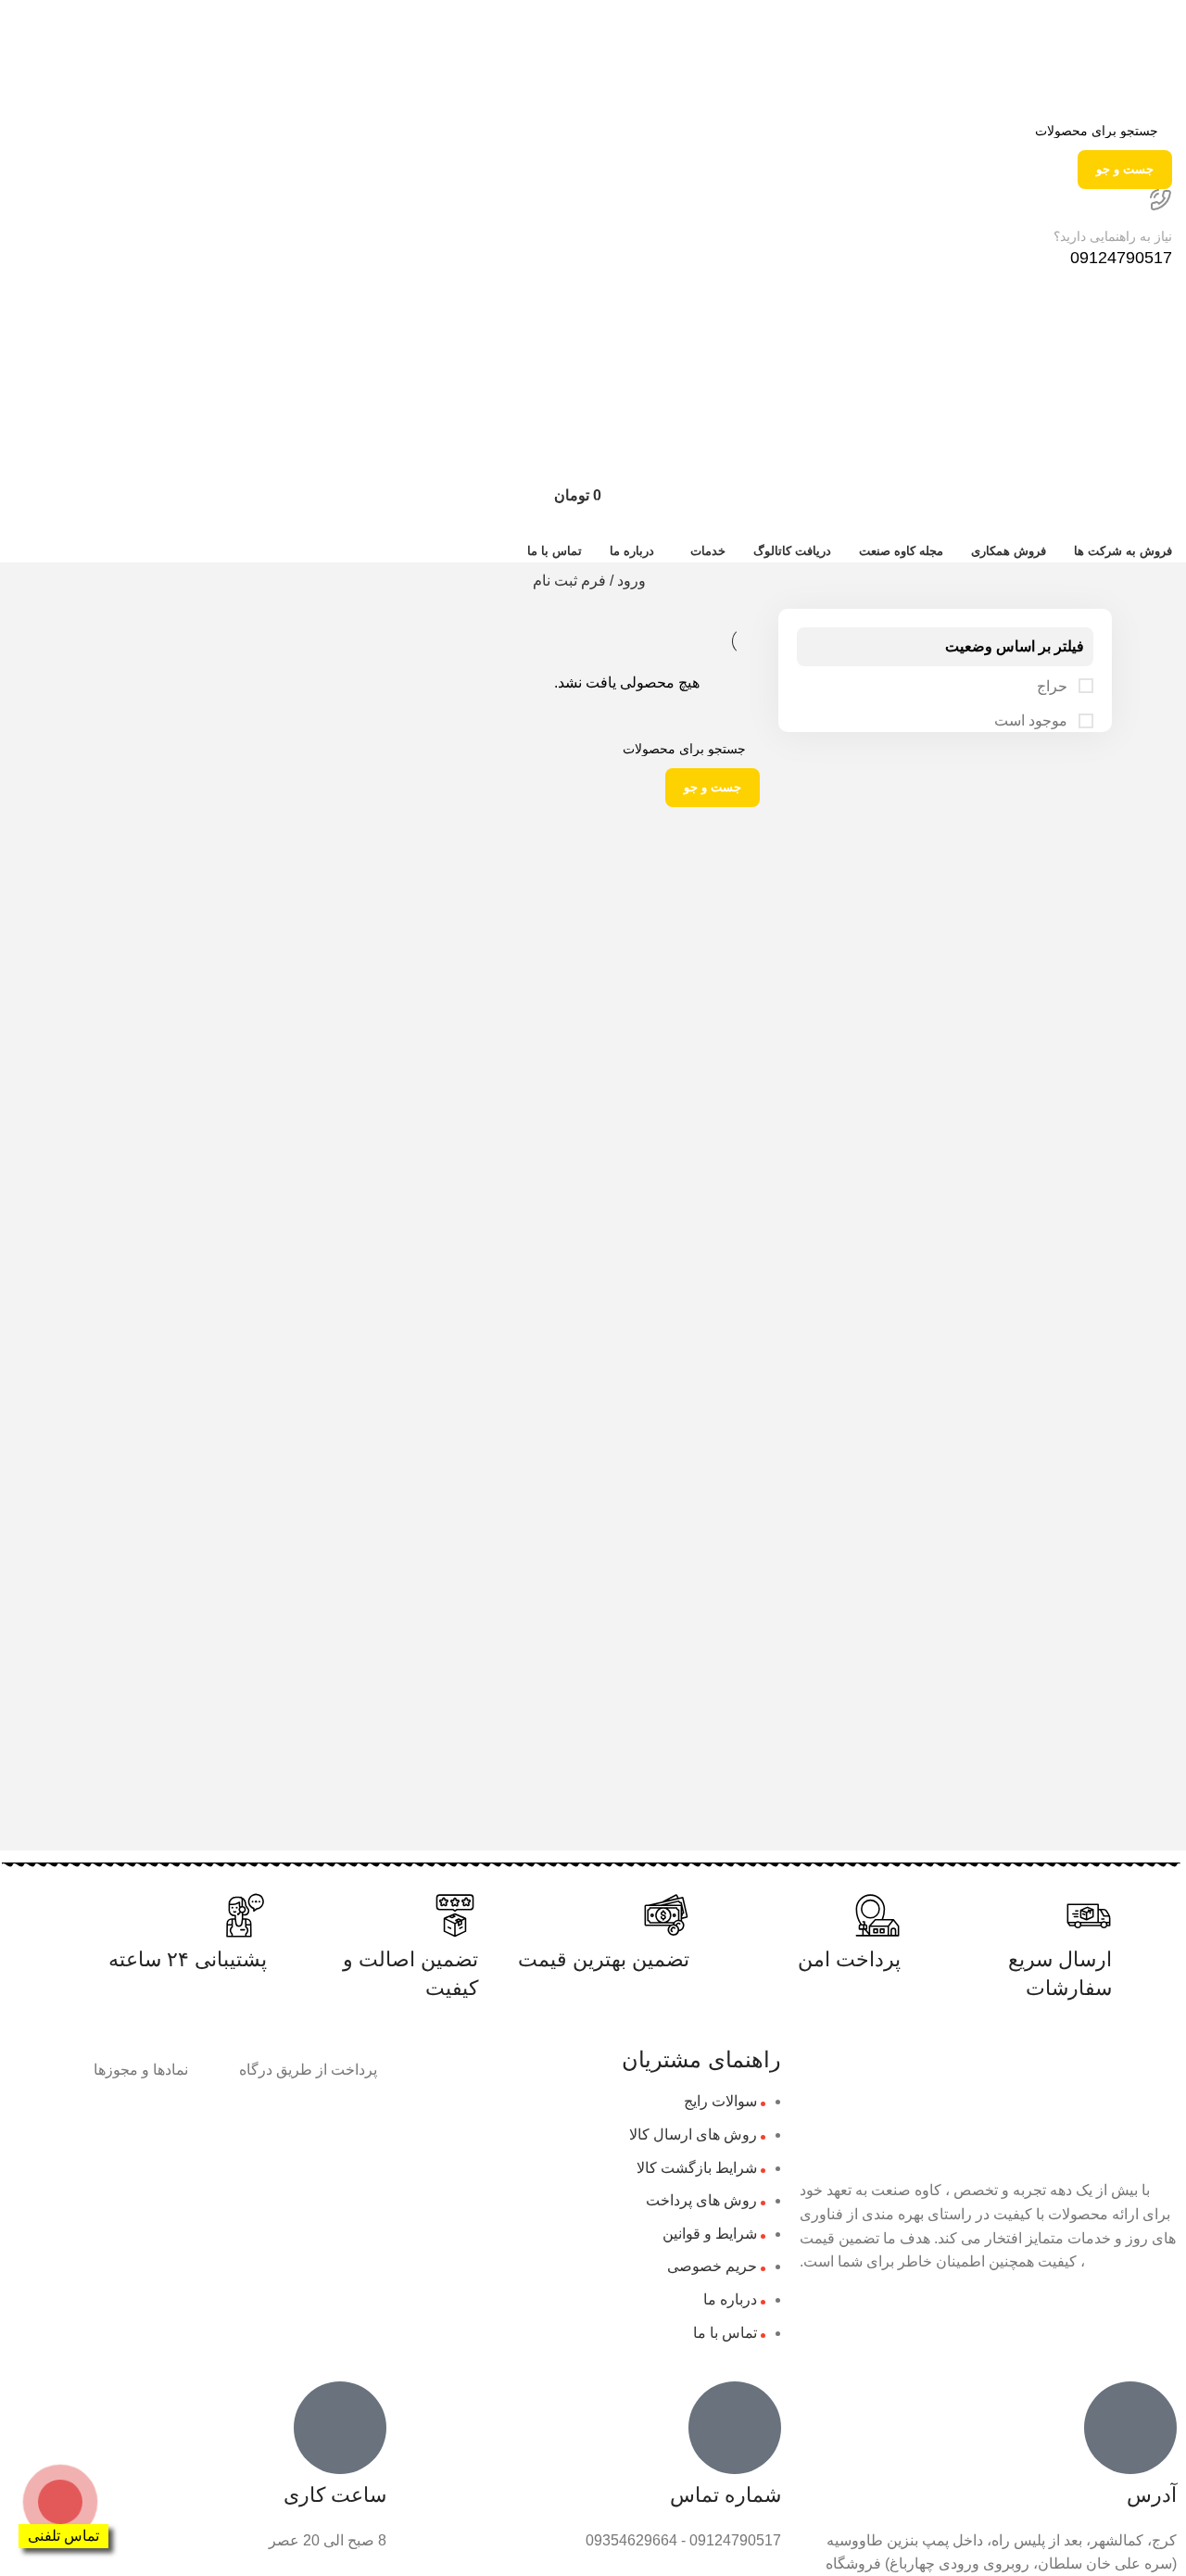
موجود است (1033, 720)
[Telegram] (1104, 2316)
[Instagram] (1154, 2316)
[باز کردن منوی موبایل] (593, 382)
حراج (1054, 686)
